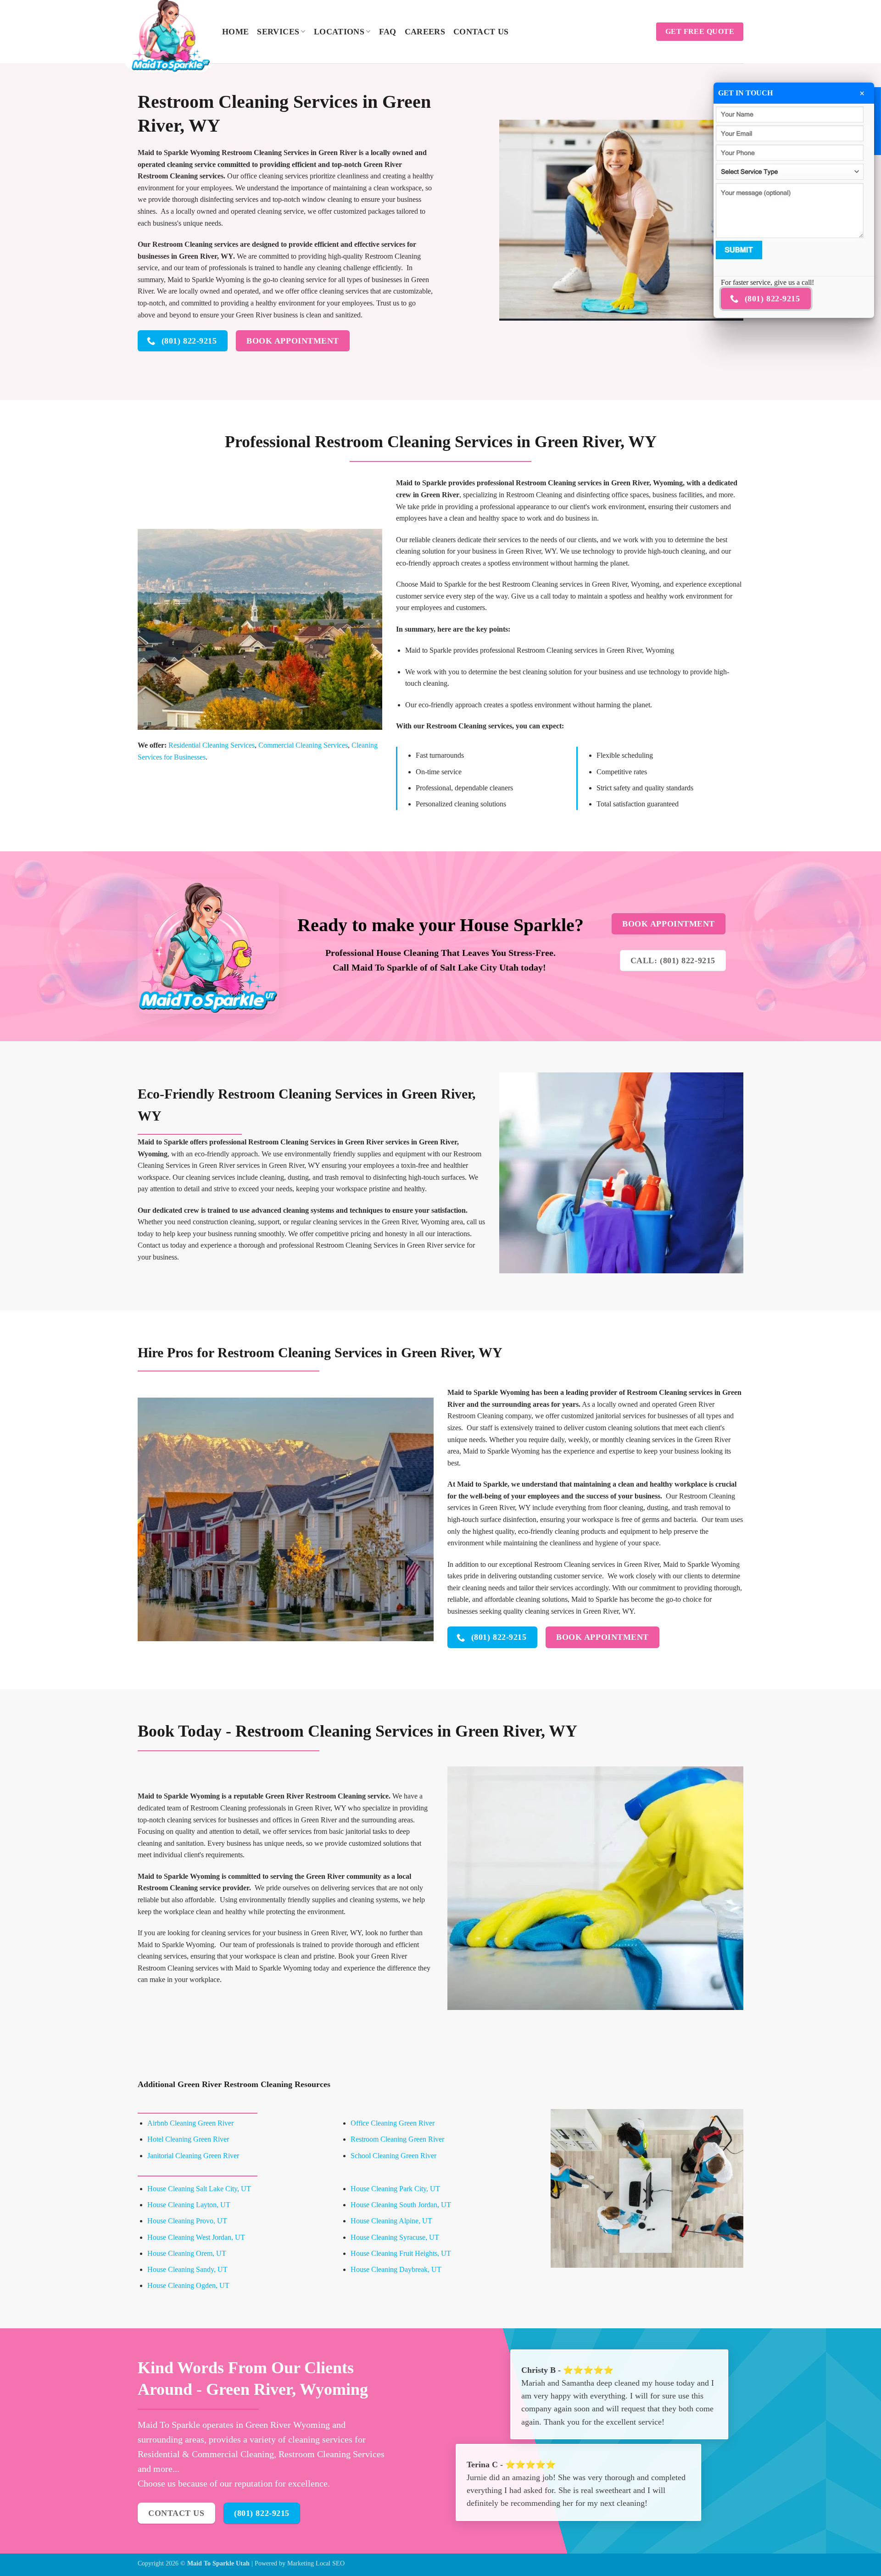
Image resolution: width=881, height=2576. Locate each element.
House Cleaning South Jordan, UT (401, 2205)
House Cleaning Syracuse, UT (395, 2237)
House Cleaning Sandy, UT (187, 2269)
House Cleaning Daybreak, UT (396, 2269)
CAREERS (425, 32)
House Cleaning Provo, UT (187, 2221)
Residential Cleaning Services (212, 745)
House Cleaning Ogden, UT (188, 2285)
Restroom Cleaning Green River (397, 2139)
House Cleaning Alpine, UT (391, 2221)
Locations (339, 32)
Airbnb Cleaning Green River (190, 2123)
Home (235, 32)
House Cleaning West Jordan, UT (196, 2237)
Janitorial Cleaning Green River (193, 2156)
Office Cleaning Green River (393, 2123)
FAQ (388, 32)
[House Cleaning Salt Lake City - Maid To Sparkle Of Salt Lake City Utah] (173, 34)
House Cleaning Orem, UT (187, 2253)
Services (278, 32)
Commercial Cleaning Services (303, 745)
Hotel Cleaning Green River (188, 2139)
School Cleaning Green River (393, 2156)
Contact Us (481, 32)
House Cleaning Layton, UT (189, 2205)
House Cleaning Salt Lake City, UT (199, 2189)
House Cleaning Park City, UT (395, 2189)
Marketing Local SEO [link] (316, 2563)
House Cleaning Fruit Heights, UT (401, 2253)
